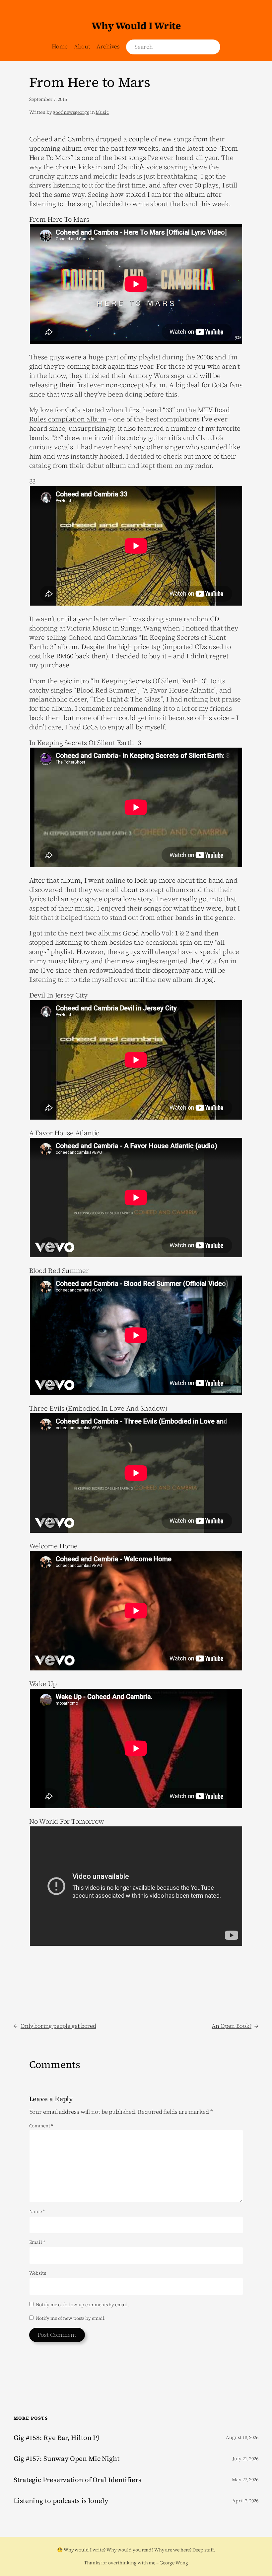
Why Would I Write (136, 26)
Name (37, 2211)
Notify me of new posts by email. (71, 2318)
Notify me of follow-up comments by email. (82, 2305)
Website (38, 2273)
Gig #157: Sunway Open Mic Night (67, 2459)
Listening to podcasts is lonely (61, 2501)
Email (37, 2242)
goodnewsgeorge (71, 112)
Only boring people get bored (58, 2026)
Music (102, 112)
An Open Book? (232, 2026)
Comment (41, 2126)
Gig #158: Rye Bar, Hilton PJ (57, 2438)
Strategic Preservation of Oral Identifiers (77, 2480)
